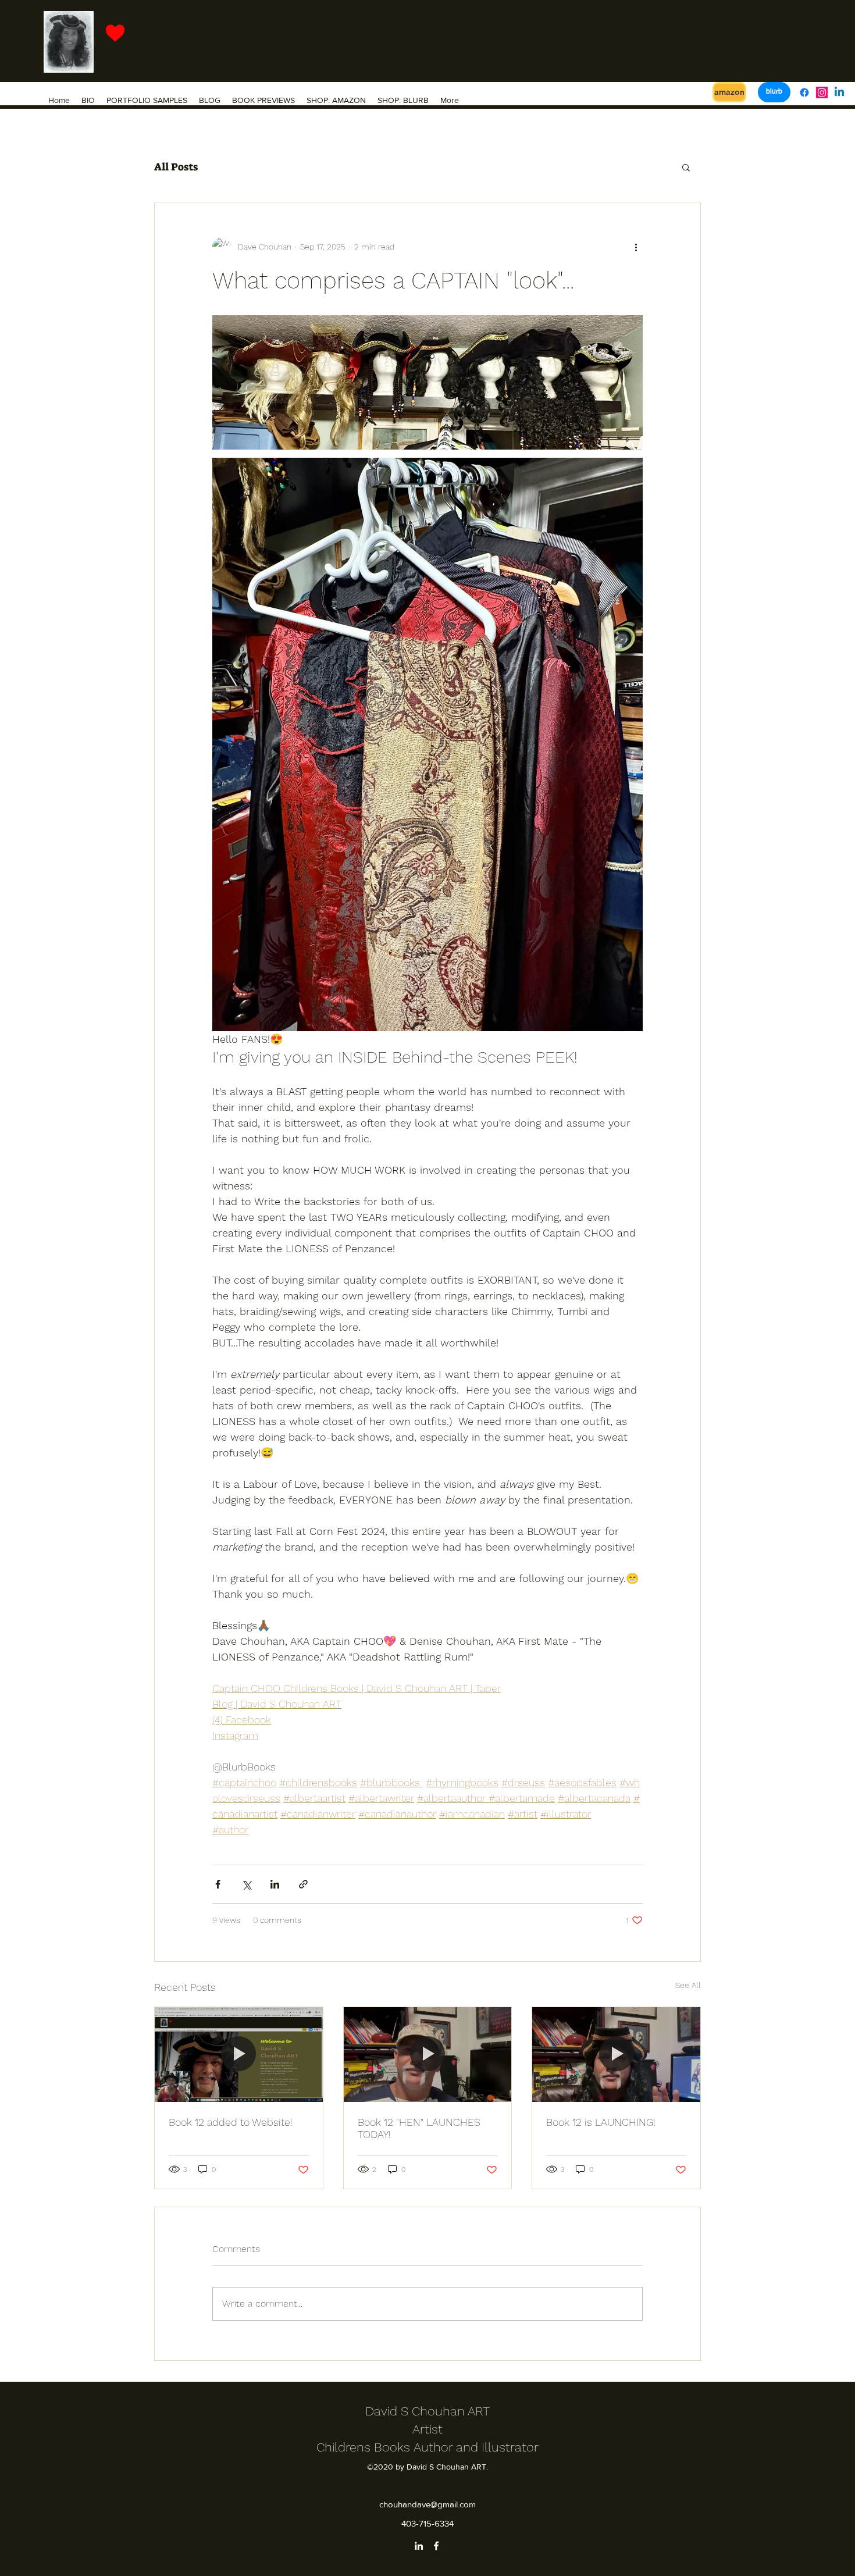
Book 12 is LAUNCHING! (601, 2122)
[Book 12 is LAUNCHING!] (616, 2054)
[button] (686, 167)
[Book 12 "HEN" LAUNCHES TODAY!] (428, 2054)
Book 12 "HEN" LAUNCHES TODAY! (419, 2128)
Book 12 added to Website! (231, 2122)
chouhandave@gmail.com (427, 2504)
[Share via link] (303, 1884)
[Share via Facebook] (218, 1884)
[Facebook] (804, 92)
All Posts (176, 167)
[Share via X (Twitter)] (246, 1884)
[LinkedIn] (419, 2546)
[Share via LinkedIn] (275, 1884)
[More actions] (636, 247)
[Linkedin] (839, 92)
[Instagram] (822, 92)
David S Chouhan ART (427, 2411)
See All (688, 1985)
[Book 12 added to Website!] (239, 2054)
